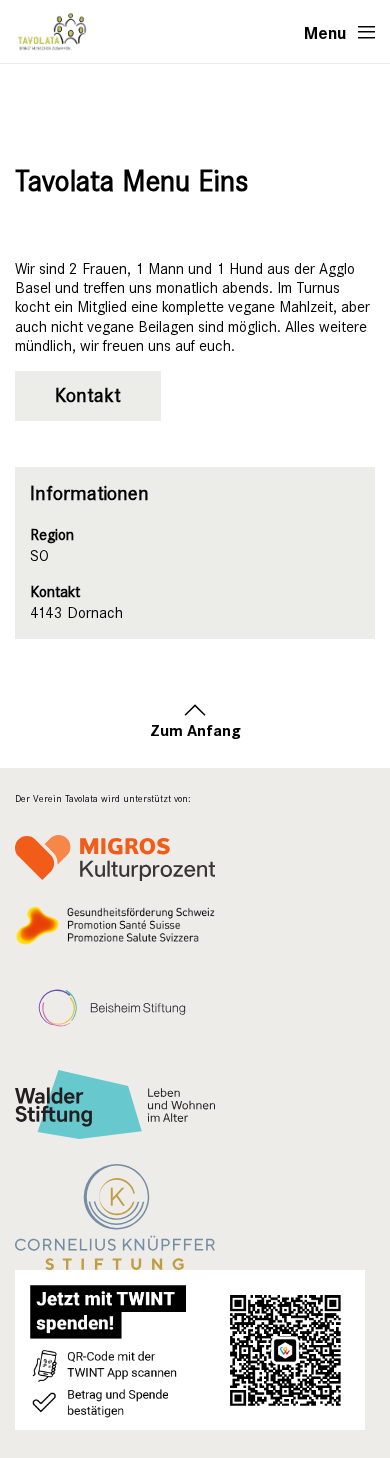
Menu (325, 32)
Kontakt (88, 395)
